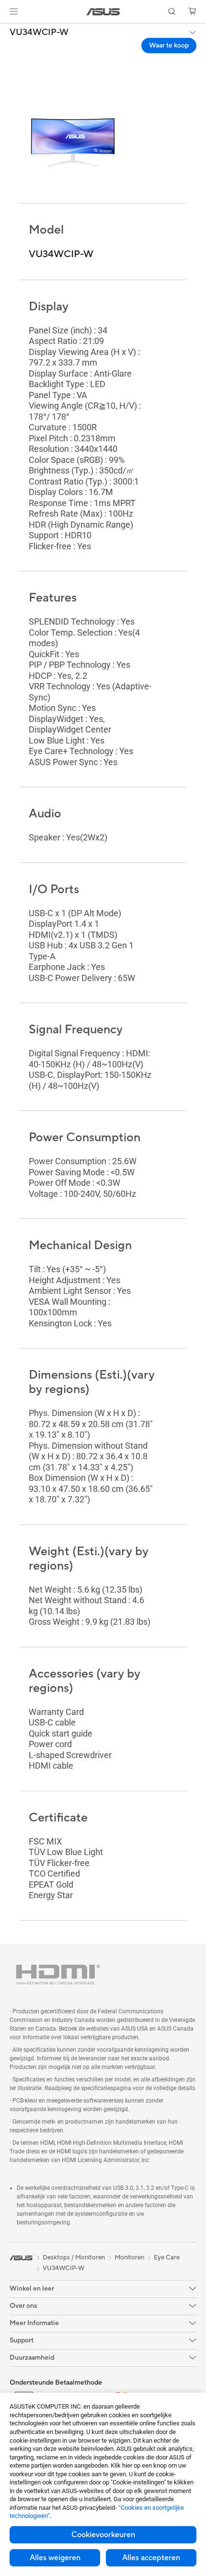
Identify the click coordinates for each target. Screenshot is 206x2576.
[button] (14, 12)
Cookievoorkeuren (103, 2535)
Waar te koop (169, 46)
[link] (103, 12)
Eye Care (167, 2258)
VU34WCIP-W (39, 33)
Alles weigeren (55, 2558)
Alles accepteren (151, 2558)
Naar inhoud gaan (6, 30)
